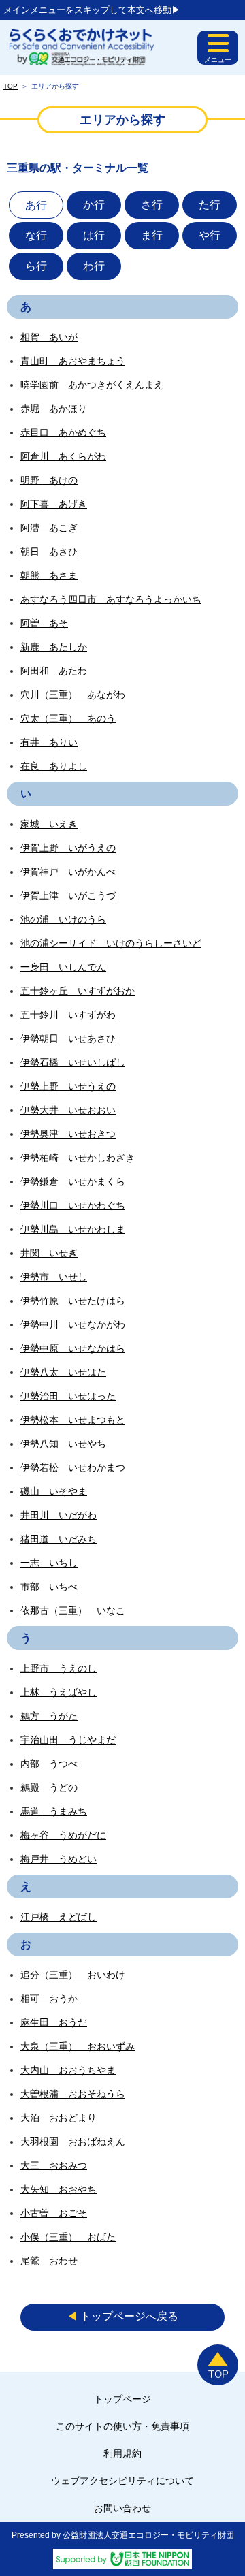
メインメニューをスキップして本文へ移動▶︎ (92, 10)
